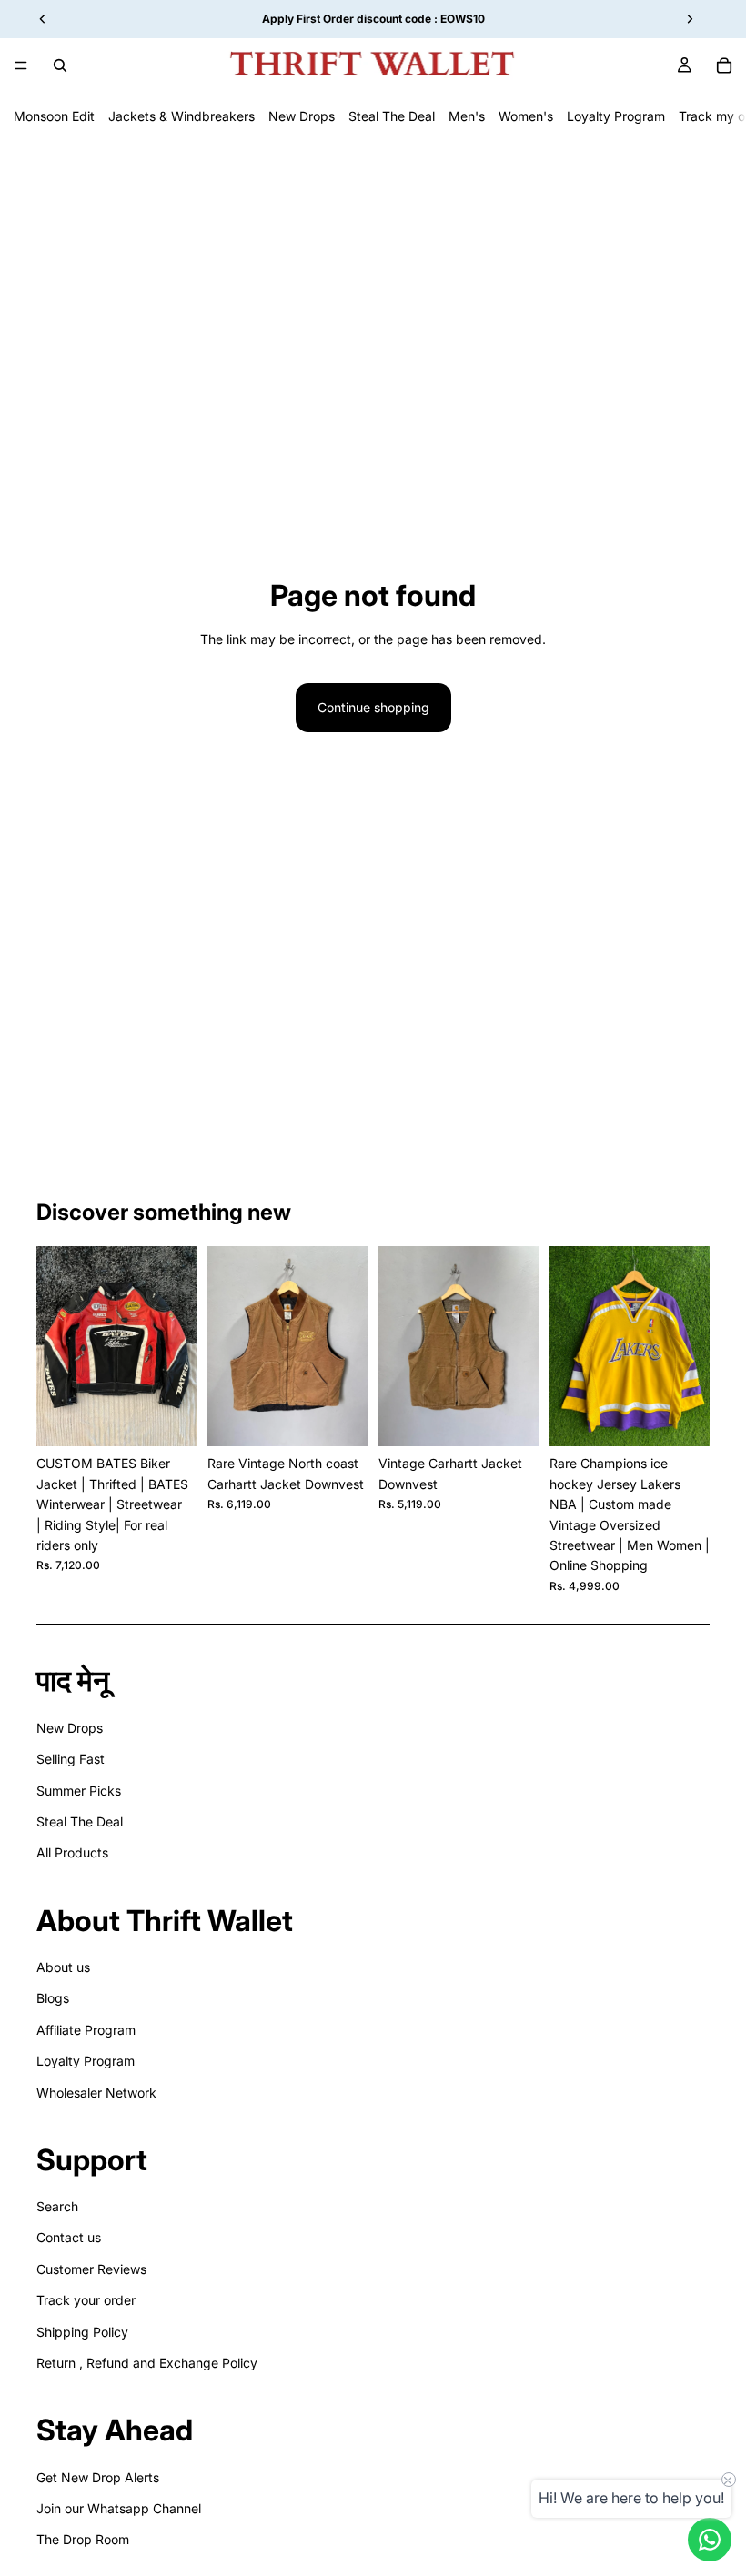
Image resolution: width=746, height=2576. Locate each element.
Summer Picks (79, 1791)
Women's (526, 116)
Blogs (53, 1998)
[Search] (60, 65)
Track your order (86, 2300)
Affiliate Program (86, 2030)
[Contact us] (710, 2540)
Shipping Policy (82, 2332)
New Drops (302, 116)
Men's (467, 116)
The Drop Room (83, 2539)
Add (184, 1418)
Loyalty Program (616, 116)
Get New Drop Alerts (98, 2477)
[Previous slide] (56, 1346)
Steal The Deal (392, 116)
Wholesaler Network (96, 2093)
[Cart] (724, 65)
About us (63, 1967)
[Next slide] (176, 1346)
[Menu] (21, 65)
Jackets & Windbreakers (181, 116)
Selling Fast (71, 1759)
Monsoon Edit (54, 116)
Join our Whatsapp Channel (119, 2508)
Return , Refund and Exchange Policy (147, 2363)
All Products (72, 1852)
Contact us (69, 2237)
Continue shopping (373, 707)
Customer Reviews (91, 2269)
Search (57, 2206)
